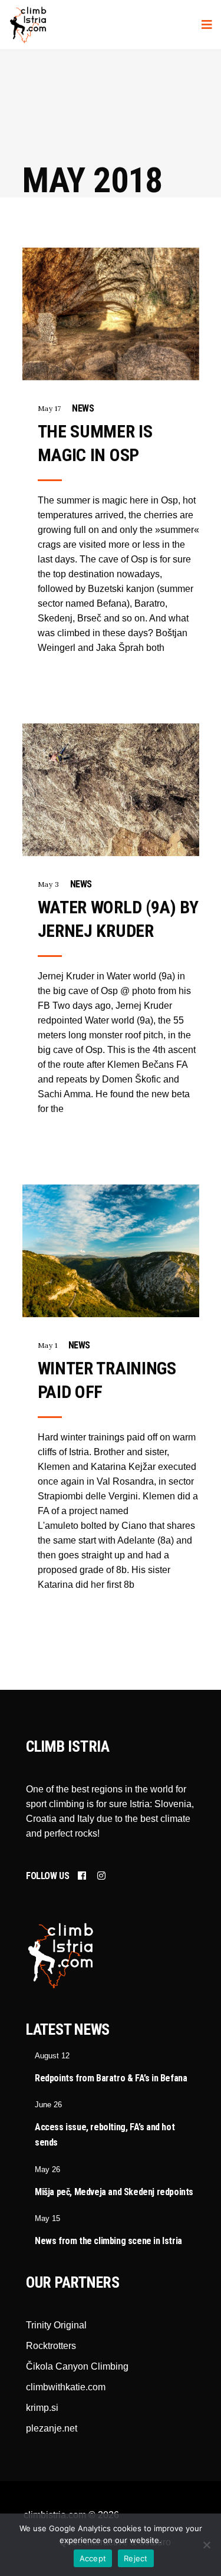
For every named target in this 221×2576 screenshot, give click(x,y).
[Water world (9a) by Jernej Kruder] (111, 790)
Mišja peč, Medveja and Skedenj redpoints (114, 2192)
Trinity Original (56, 2325)
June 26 (48, 2105)
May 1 (48, 1345)
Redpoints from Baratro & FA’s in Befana (111, 2078)
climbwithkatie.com (66, 2387)
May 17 (50, 408)
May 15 (47, 2218)
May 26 (47, 2169)
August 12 (52, 2056)
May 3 (49, 884)
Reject (136, 2558)
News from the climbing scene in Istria (108, 2241)
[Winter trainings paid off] (111, 1251)
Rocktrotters (51, 2346)
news (83, 408)
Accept (93, 2558)
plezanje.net (52, 2428)
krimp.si (42, 2408)
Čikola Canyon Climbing (77, 2366)
